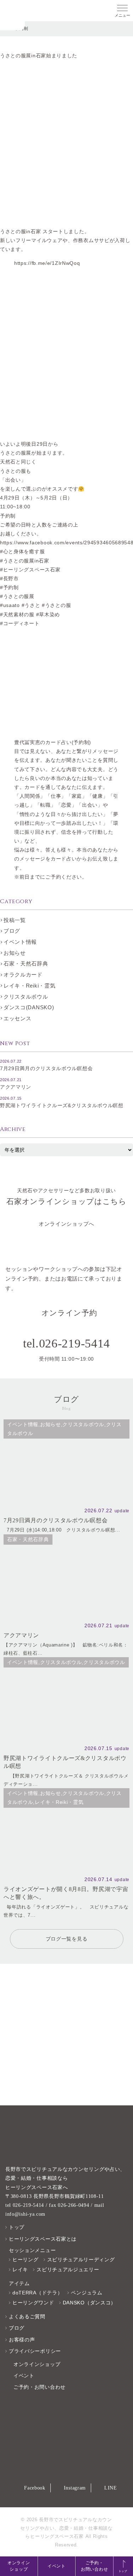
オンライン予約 (69, 1313)
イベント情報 (20, 942)
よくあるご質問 (27, 2316)
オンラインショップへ (66, 1224)
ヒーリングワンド (33, 2303)
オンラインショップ (19, 2566)
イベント (57, 2566)
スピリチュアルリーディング (81, 2260)
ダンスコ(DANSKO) (29, 1007)
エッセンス (18, 1018)
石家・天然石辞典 (26, 964)
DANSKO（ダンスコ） (89, 2303)
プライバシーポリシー (35, 2351)
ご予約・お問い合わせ (94, 2566)
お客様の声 (22, 2340)
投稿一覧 (15, 920)
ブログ (12, 931)
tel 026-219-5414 (25, 2205)
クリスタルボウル (26, 997)
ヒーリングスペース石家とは (43, 2239)
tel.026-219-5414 (66, 1343)
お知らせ (15, 953)
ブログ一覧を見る (67, 1939)
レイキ (20, 2269)
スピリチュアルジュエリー (68, 2269)
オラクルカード (23, 975)
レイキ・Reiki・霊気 (29, 986)
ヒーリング (26, 2260)
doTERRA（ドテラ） (37, 2293)
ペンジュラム (87, 2293)
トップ (17, 2227)
